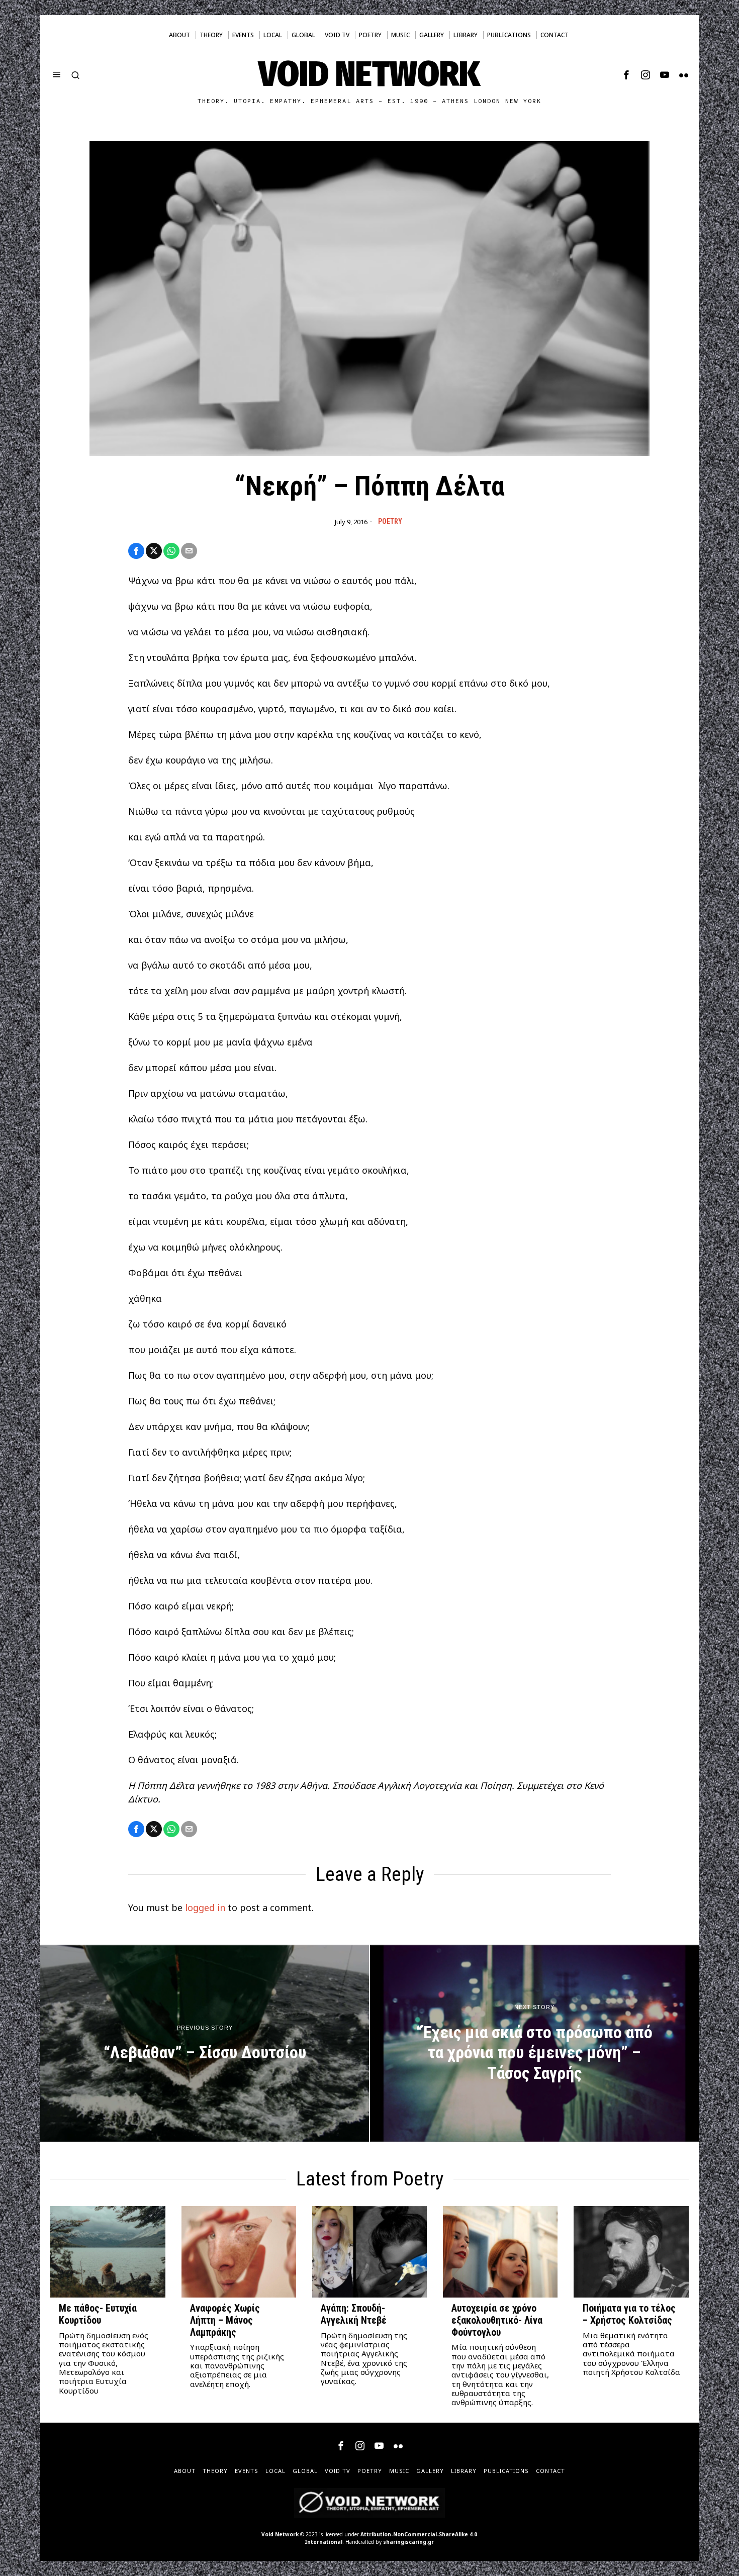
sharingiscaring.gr (408, 2542)
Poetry (390, 521)
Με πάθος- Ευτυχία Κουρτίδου (98, 2314)
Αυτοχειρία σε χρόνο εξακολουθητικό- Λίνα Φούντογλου (497, 2320)
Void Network (280, 2534)
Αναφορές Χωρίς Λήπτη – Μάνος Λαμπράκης (225, 2320)
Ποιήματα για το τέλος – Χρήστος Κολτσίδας (629, 2314)
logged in (205, 1907)
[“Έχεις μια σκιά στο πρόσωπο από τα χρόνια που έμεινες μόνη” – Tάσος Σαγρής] (534, 2043)
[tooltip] (626, 75)
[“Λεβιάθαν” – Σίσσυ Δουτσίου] (205, 2043)
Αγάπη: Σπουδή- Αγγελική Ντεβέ (354, 2314)
